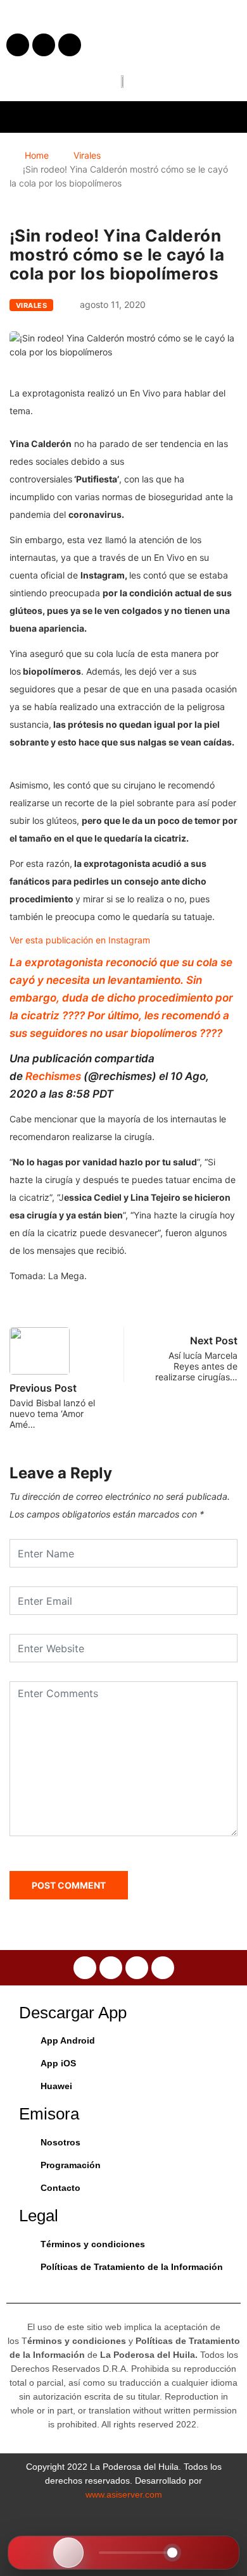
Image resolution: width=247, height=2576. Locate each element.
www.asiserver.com (124, 2494)
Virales (87, 155)
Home (37, 155)
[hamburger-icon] (226, 117)
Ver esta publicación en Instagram (80, 940)
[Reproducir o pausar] (68, 2553)
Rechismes (53, 1076)
